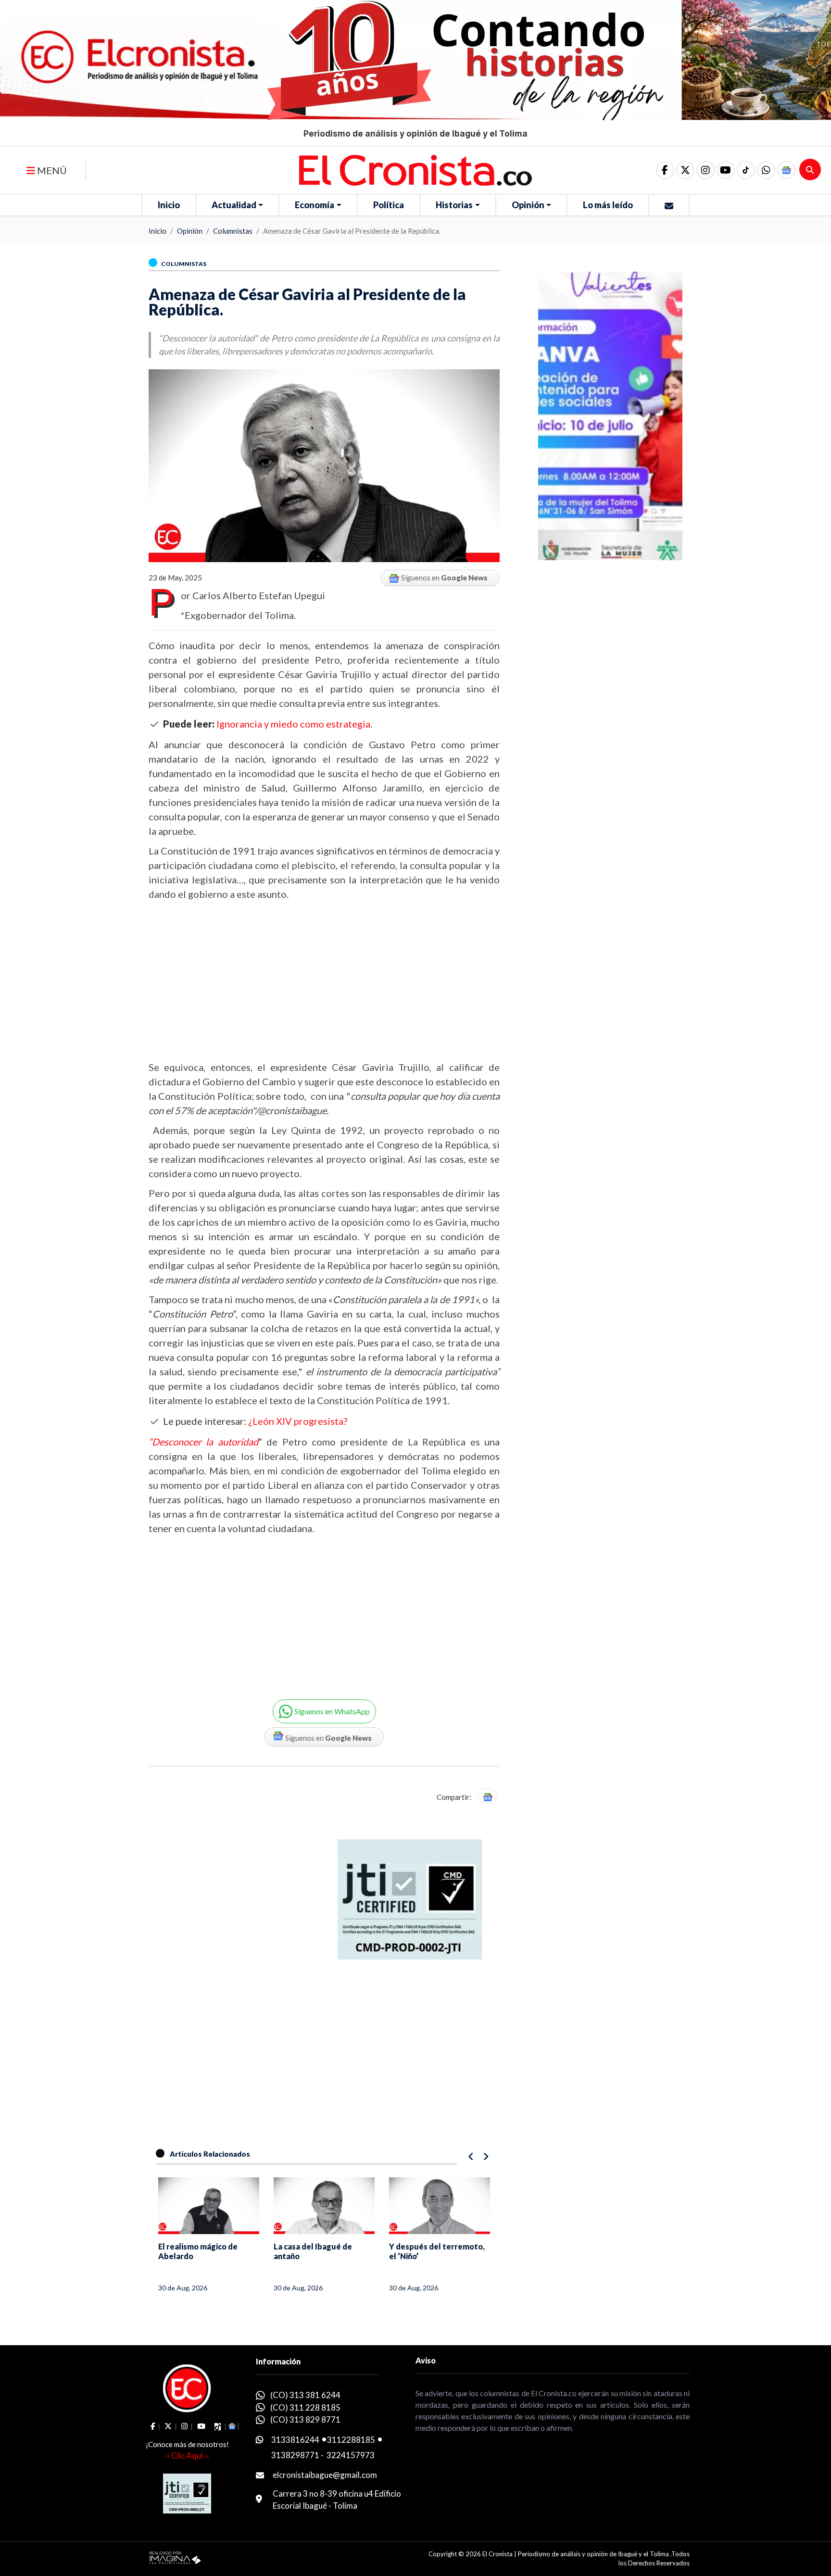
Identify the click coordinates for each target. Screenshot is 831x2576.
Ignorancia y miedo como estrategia (293, 724)
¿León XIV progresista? (298, 1421)
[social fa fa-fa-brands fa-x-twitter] (685, 170)
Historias (454, 205)
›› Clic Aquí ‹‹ (187, 2456)
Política (389, 205)
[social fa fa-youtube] (726, 170)
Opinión (528, 205)
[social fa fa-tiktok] (746, 170)
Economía (315, 205)
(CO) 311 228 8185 (305, 2407)
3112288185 (351, 2440)
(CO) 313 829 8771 (305, 2419)
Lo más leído (608, 205)
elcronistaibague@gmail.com (325, 2475)
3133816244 (295, 2440)
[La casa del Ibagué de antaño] (324, 2206)
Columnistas (233, 231)
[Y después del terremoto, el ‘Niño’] (440, 2206)
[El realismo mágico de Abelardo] (209, 2206)
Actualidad (234, 205)
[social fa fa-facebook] (665, 170)
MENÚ (51, 170)
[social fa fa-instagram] (705, 170)
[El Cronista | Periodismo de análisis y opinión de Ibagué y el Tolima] (415, 169)
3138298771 (295, 2455)
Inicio (169, 205)
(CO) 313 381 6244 (305, 2395)
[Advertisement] (324, 980)
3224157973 (351, 2455)
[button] (766, 170)
